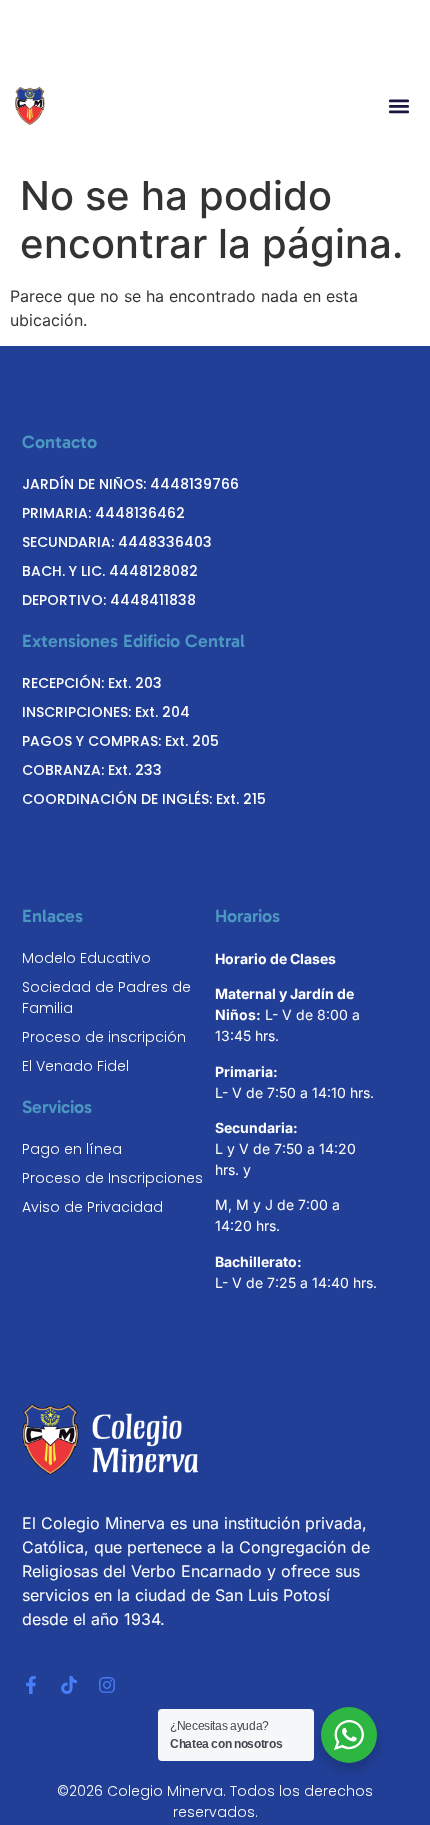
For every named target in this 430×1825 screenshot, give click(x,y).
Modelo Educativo (86, 958)
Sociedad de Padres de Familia (106, 997)
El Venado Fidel (75, 1066)
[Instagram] (107, 1685)
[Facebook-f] (31, 1685)
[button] (398, 106)
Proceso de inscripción (104, 1037)
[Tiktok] (69, 1685)
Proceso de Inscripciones (112, 1178)
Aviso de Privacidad (92, 1207)
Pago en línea (72, 1149)
